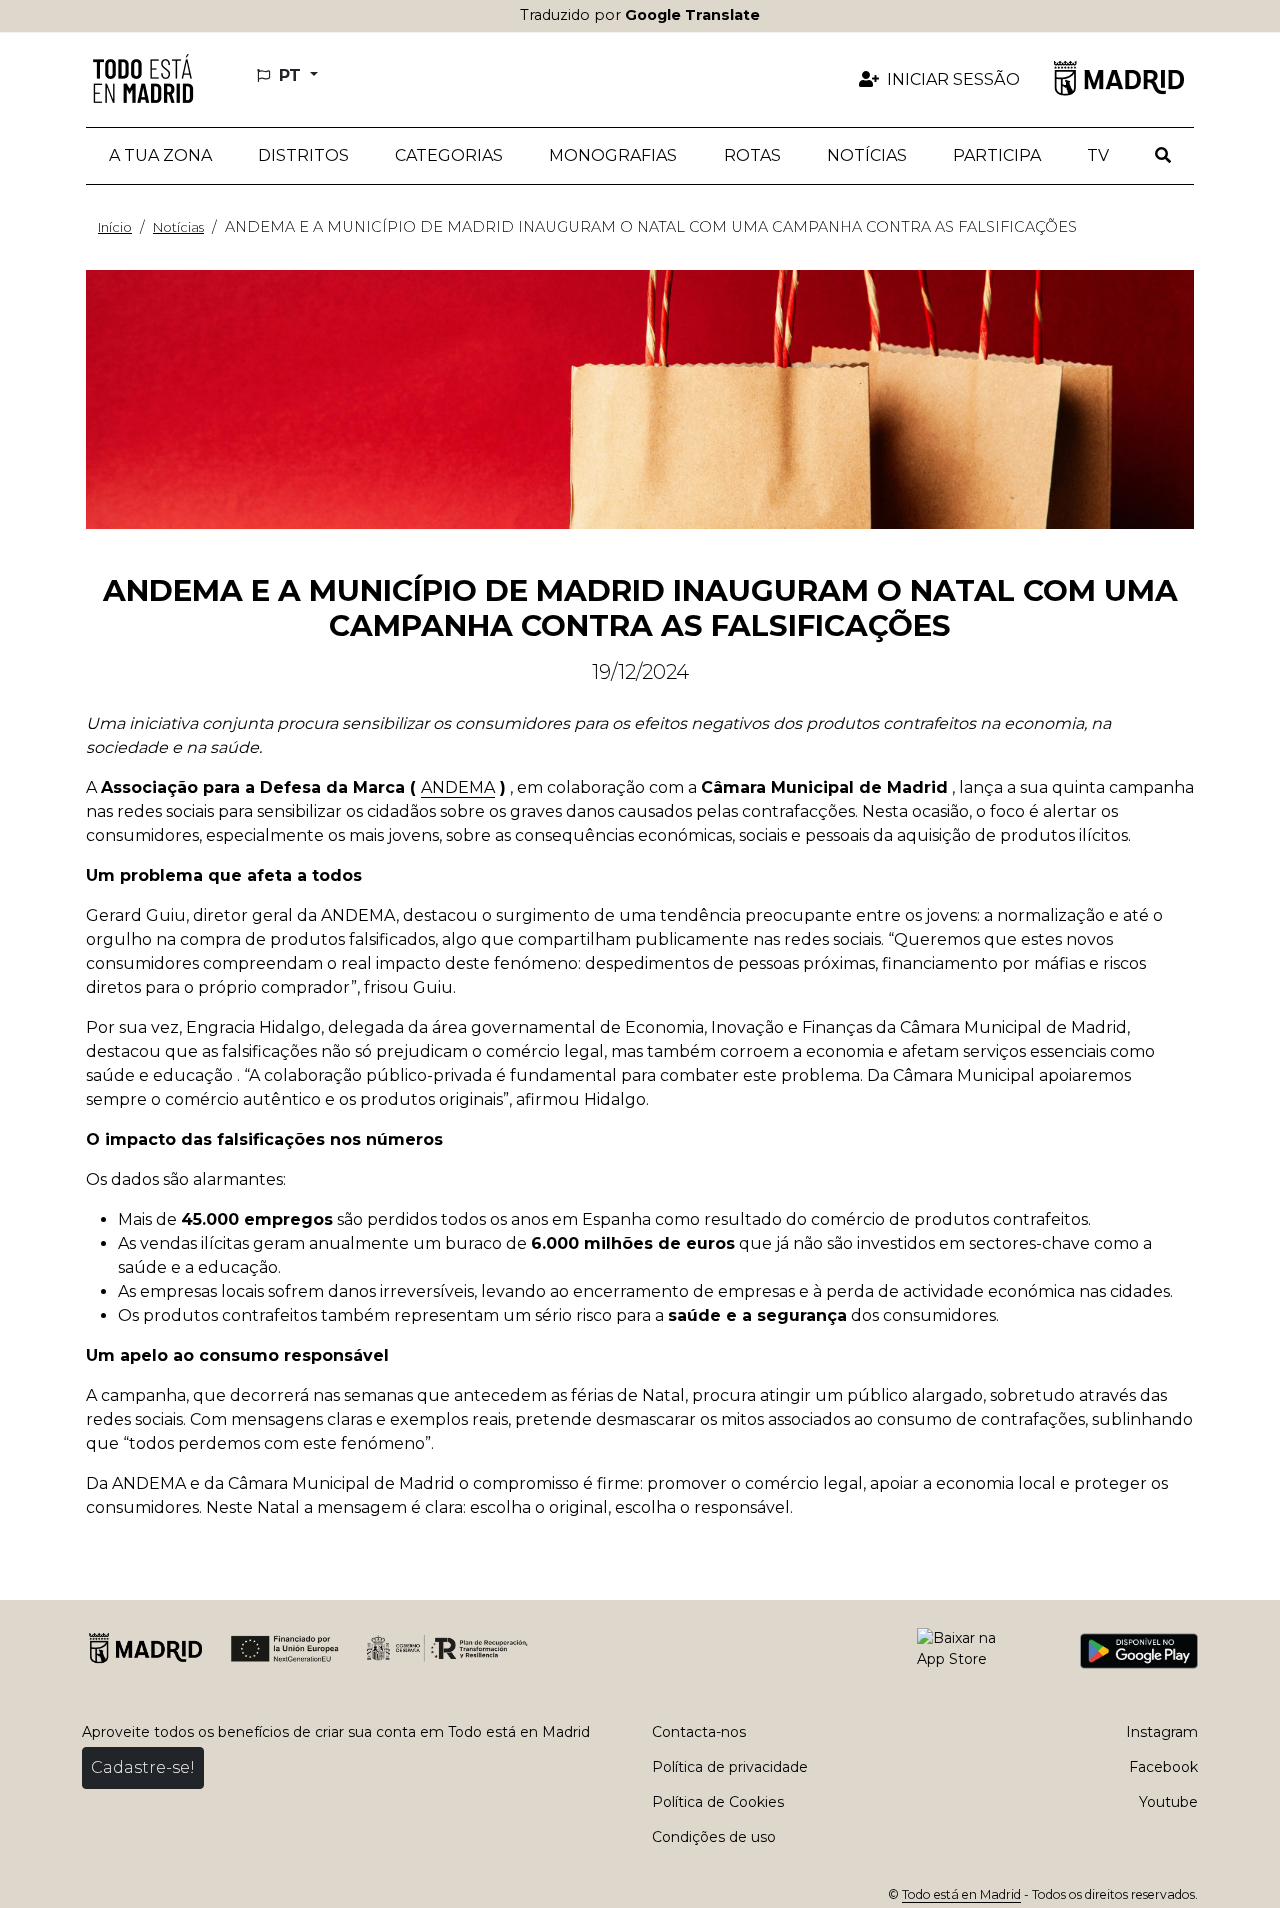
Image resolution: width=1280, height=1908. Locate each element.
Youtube (1168, 1802)
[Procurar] (1163, 156)
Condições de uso (714, 1837)
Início (115, 227)
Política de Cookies (718, 1802)
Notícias (178, 227)
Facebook (1163, 1767)
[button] (303, 156)
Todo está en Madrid (961, 1894)
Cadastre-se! (143, 1767)
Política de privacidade (730, 1767)
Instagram (1162, 1732)
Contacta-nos (699, 1732)
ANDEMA (458, 787)
